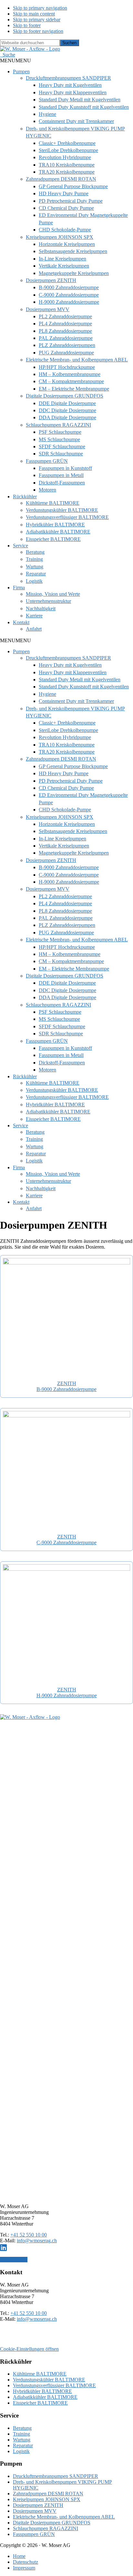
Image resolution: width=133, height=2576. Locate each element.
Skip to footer (27, 25)
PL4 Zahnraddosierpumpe (65, 324)
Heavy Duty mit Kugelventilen (70, 85)
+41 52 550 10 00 (29, 2235)
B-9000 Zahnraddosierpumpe (69, 287)
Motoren (47, 490)
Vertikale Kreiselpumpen (64, 266)
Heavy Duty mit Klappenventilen (73, 92)
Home (19, 2556)
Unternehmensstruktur (48, 601)
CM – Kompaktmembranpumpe (71, 381)
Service (20, 546)
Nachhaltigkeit (41, 609)
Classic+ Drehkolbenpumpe (67, 143)
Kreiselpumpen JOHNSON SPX (60, 237)
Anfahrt (34, 629)
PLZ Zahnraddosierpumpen (67, 345)
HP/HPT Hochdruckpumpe (67, 367)
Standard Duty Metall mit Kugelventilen (80, 100)
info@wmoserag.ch (37, 2241)
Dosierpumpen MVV (48, 309)
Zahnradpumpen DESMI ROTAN (61, 179)
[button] (8, 55)
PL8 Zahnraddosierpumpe (65, 331)
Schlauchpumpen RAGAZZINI (58, 425)
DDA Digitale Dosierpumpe (67, 417)
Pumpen (21, 71)
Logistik (34, 581)
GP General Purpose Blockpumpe (73, 186)
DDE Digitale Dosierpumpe (67, 403)
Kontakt (21, 622)
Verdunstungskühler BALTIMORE (62, 510)
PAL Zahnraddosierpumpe (66, 338)
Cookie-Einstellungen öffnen (29, 2349)
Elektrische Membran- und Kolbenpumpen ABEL (77, 360)
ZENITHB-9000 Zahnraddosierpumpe (66, 1386)
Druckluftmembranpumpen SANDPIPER (68, 78)
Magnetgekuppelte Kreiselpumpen (74, 273)
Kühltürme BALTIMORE (53, 503)
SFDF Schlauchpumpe (62, 446)
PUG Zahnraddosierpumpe (66, 353)
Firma (19, 588)
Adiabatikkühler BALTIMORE (58, 532)
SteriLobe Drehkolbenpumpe (68, 150)
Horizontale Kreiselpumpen (67, 244)
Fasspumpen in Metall (61, 475)
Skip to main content (34, 14)
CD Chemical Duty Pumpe (66, 208)
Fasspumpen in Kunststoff (65, 468)
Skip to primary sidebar (37, 20)
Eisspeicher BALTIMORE (53, 539)
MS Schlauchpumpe (59, 439)
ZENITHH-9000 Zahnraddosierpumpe (67, 1693)
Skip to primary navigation (40, 8)
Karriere (34, 616)
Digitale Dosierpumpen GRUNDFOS (65, 396)
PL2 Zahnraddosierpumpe (65, 316)
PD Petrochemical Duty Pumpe (71, 201)
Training (34, 559)
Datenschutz (26, 2562)
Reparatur (36, 574)
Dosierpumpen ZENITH (51, 280)
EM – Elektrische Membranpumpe (74, 389)
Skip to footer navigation (38, 31)
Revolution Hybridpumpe (65, 157)
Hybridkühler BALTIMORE (55, 525)
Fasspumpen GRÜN (47, 461)
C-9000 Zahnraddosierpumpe (69, 295)
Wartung (35, 567)
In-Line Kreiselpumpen (62, 259)
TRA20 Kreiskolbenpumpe (67, 172)
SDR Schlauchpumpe (61, 454)
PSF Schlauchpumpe (60, 432)
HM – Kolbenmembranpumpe (70, 374)
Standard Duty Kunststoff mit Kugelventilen (84, 107)
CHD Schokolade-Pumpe (65, 230)
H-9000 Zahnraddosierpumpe (69, 302)
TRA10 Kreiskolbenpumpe (67, 165)
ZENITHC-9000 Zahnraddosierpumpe (66, 1540)
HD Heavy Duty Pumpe (64, 193)
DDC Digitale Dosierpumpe (67, 410)
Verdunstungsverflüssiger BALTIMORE (67, 517)
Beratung (35, 552)
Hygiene (47, 114)
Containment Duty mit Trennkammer (76, 121)
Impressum (24, 2568)
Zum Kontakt (14, 2260)
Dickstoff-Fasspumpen (62, 483)
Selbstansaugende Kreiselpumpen (73, 251)
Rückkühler (25, 497)
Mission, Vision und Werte (53, 594)
